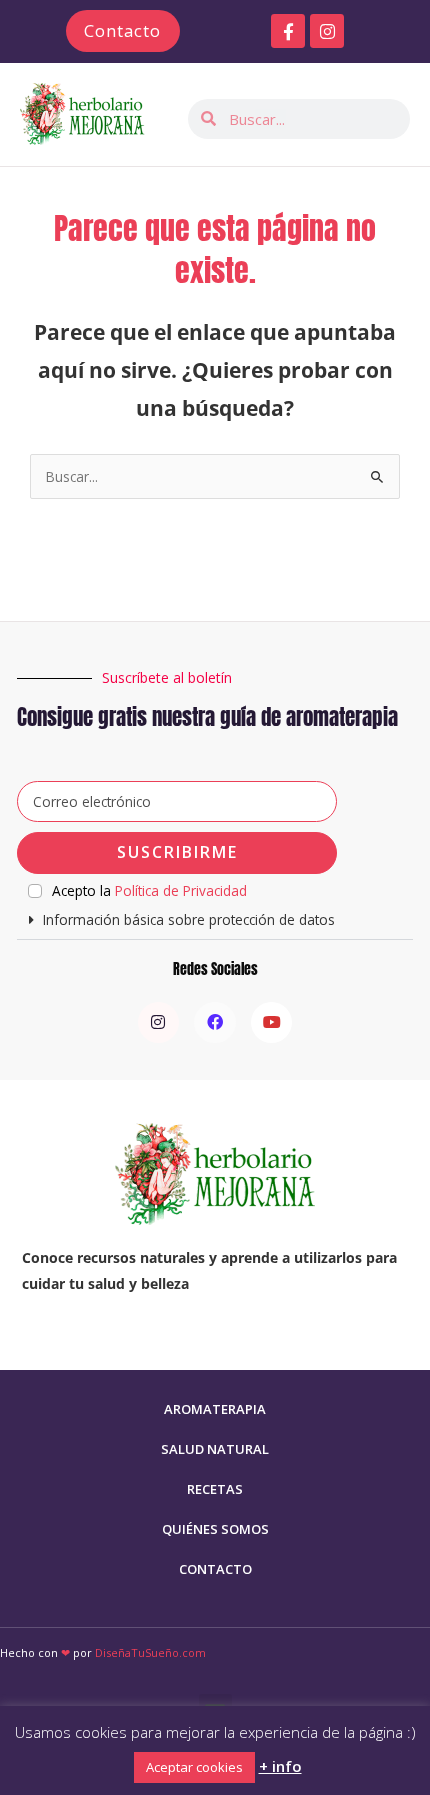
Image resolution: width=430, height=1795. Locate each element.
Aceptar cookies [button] (194, 1767)
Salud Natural (215, 1449)
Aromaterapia (215, 1409)
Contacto (215, 1569)
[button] (215, 920)
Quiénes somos (215, 1529)
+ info (280, 1766)
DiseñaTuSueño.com (150, 1652)
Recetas (215, 1489)
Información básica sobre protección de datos (189, 919)
